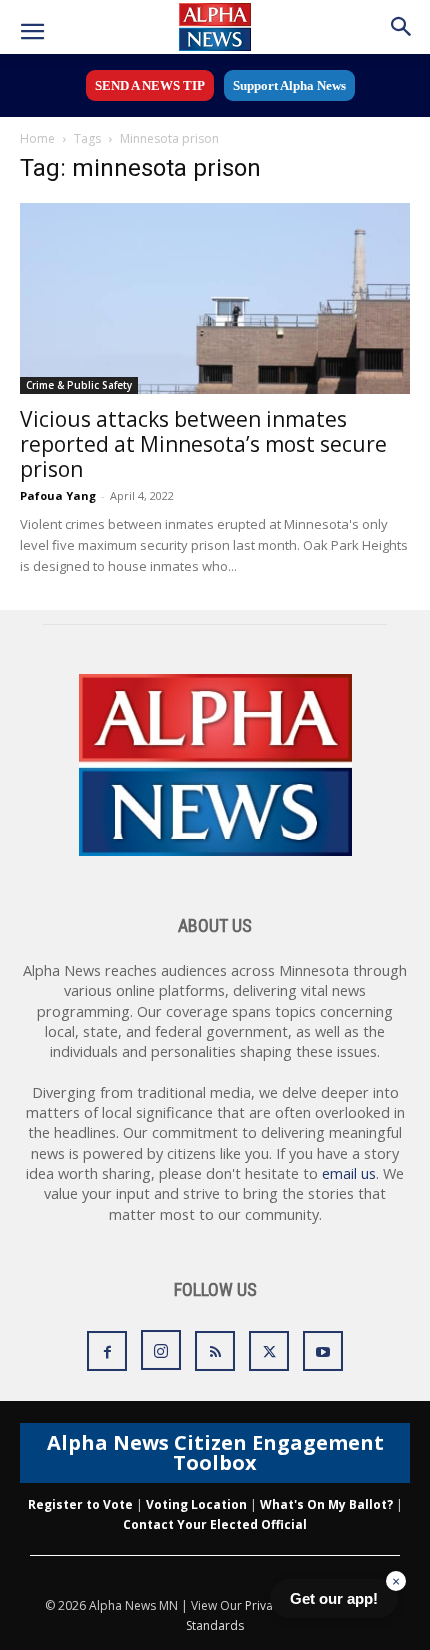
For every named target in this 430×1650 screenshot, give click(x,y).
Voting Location (196, 1504)
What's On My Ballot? (326, 1504)
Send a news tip (150, 85)
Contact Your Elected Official (215, 1524)
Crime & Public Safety (79, 385)
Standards (215, 1625)
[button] (32, 32)
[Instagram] (161, 1350)
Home (37, 138)
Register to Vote (80, 1504)
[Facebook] (107, 1351)
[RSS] (215, 1351)
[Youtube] (323, 1351)
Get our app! (334, 1598)
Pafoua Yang (58, 495)
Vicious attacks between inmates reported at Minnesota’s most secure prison (203, 444)
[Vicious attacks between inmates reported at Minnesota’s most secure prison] (215, 298)
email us (349, 1173)
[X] (269, 1351)
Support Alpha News (289, 85)
